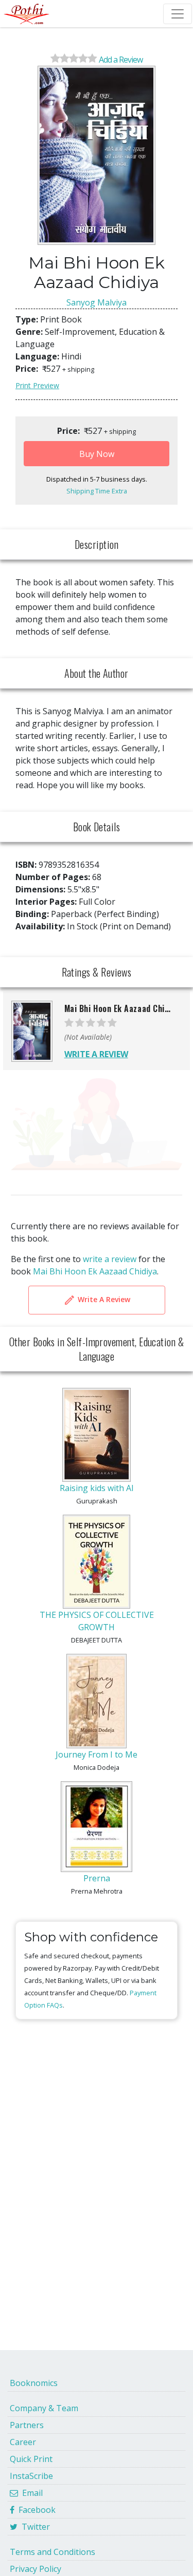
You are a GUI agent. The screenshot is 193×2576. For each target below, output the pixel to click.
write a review (110, 1259)
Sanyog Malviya (97, 302)
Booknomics (34, 2383)
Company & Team (44, 2408)
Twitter (34, 2527)
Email (30, 2493)
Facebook (35, 2510)
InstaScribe (31, 2476)
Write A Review (103, 1299)
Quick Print (31, 2459)
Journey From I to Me (97, 1754)
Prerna (97, 1878)
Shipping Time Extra (97, 491)
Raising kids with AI (97, 1488)
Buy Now (97, 454)
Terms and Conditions (52, 2552)
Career (23, 2442)
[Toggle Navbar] (178, 14)
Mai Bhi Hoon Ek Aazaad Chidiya (95, 1271)
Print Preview (37, 385)
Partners (27, 2425)
